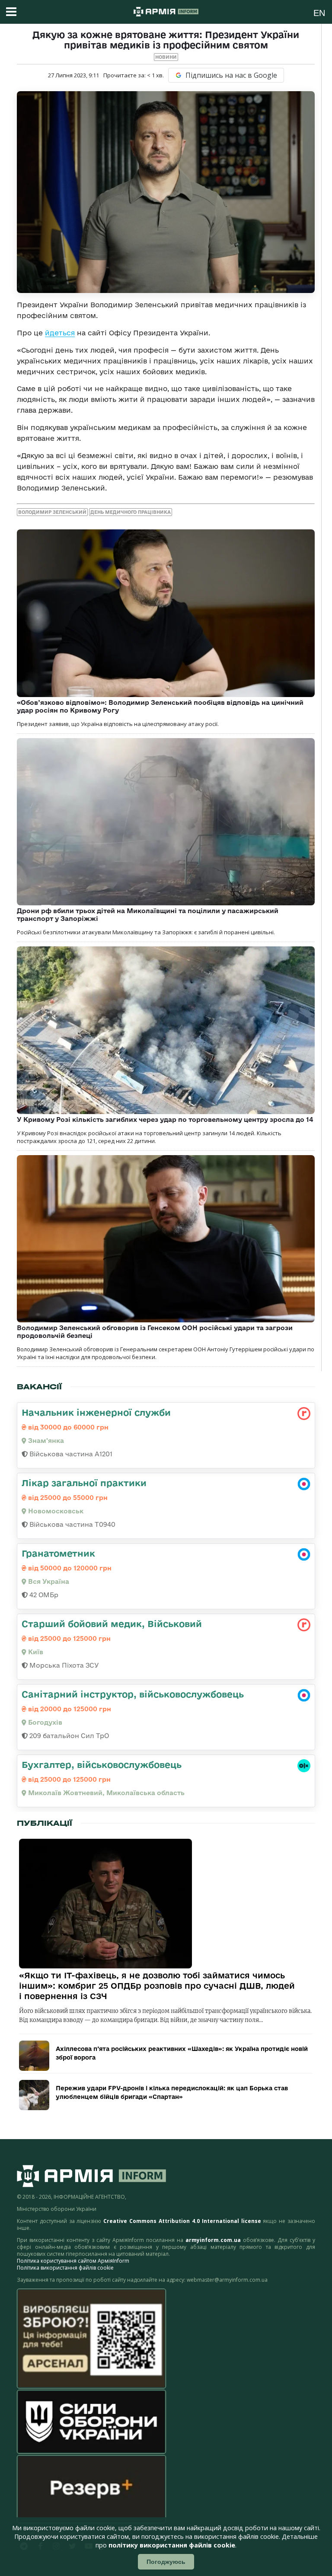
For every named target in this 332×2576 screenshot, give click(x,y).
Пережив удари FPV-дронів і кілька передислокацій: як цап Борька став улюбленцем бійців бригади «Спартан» (172, 2092)
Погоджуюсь (166, 2562)
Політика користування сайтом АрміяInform (73, 2261)
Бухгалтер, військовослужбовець (102, 1764)
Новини (166, 57)
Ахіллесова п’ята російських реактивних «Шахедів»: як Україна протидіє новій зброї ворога (182, 2053)
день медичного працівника (131, 512)
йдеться (60, 333)
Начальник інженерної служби (96, 1412)
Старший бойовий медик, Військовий (112, 1624)
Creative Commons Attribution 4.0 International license (182, 2221)
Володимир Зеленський (52, 512)
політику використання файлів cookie (172, 2545)
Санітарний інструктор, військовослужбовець (133, 1694)
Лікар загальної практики (84, 1483)
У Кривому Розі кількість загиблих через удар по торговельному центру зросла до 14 (165, 1119)
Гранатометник (58, 1553)
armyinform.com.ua (213, 2240)
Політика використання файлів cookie (65, 2268)
